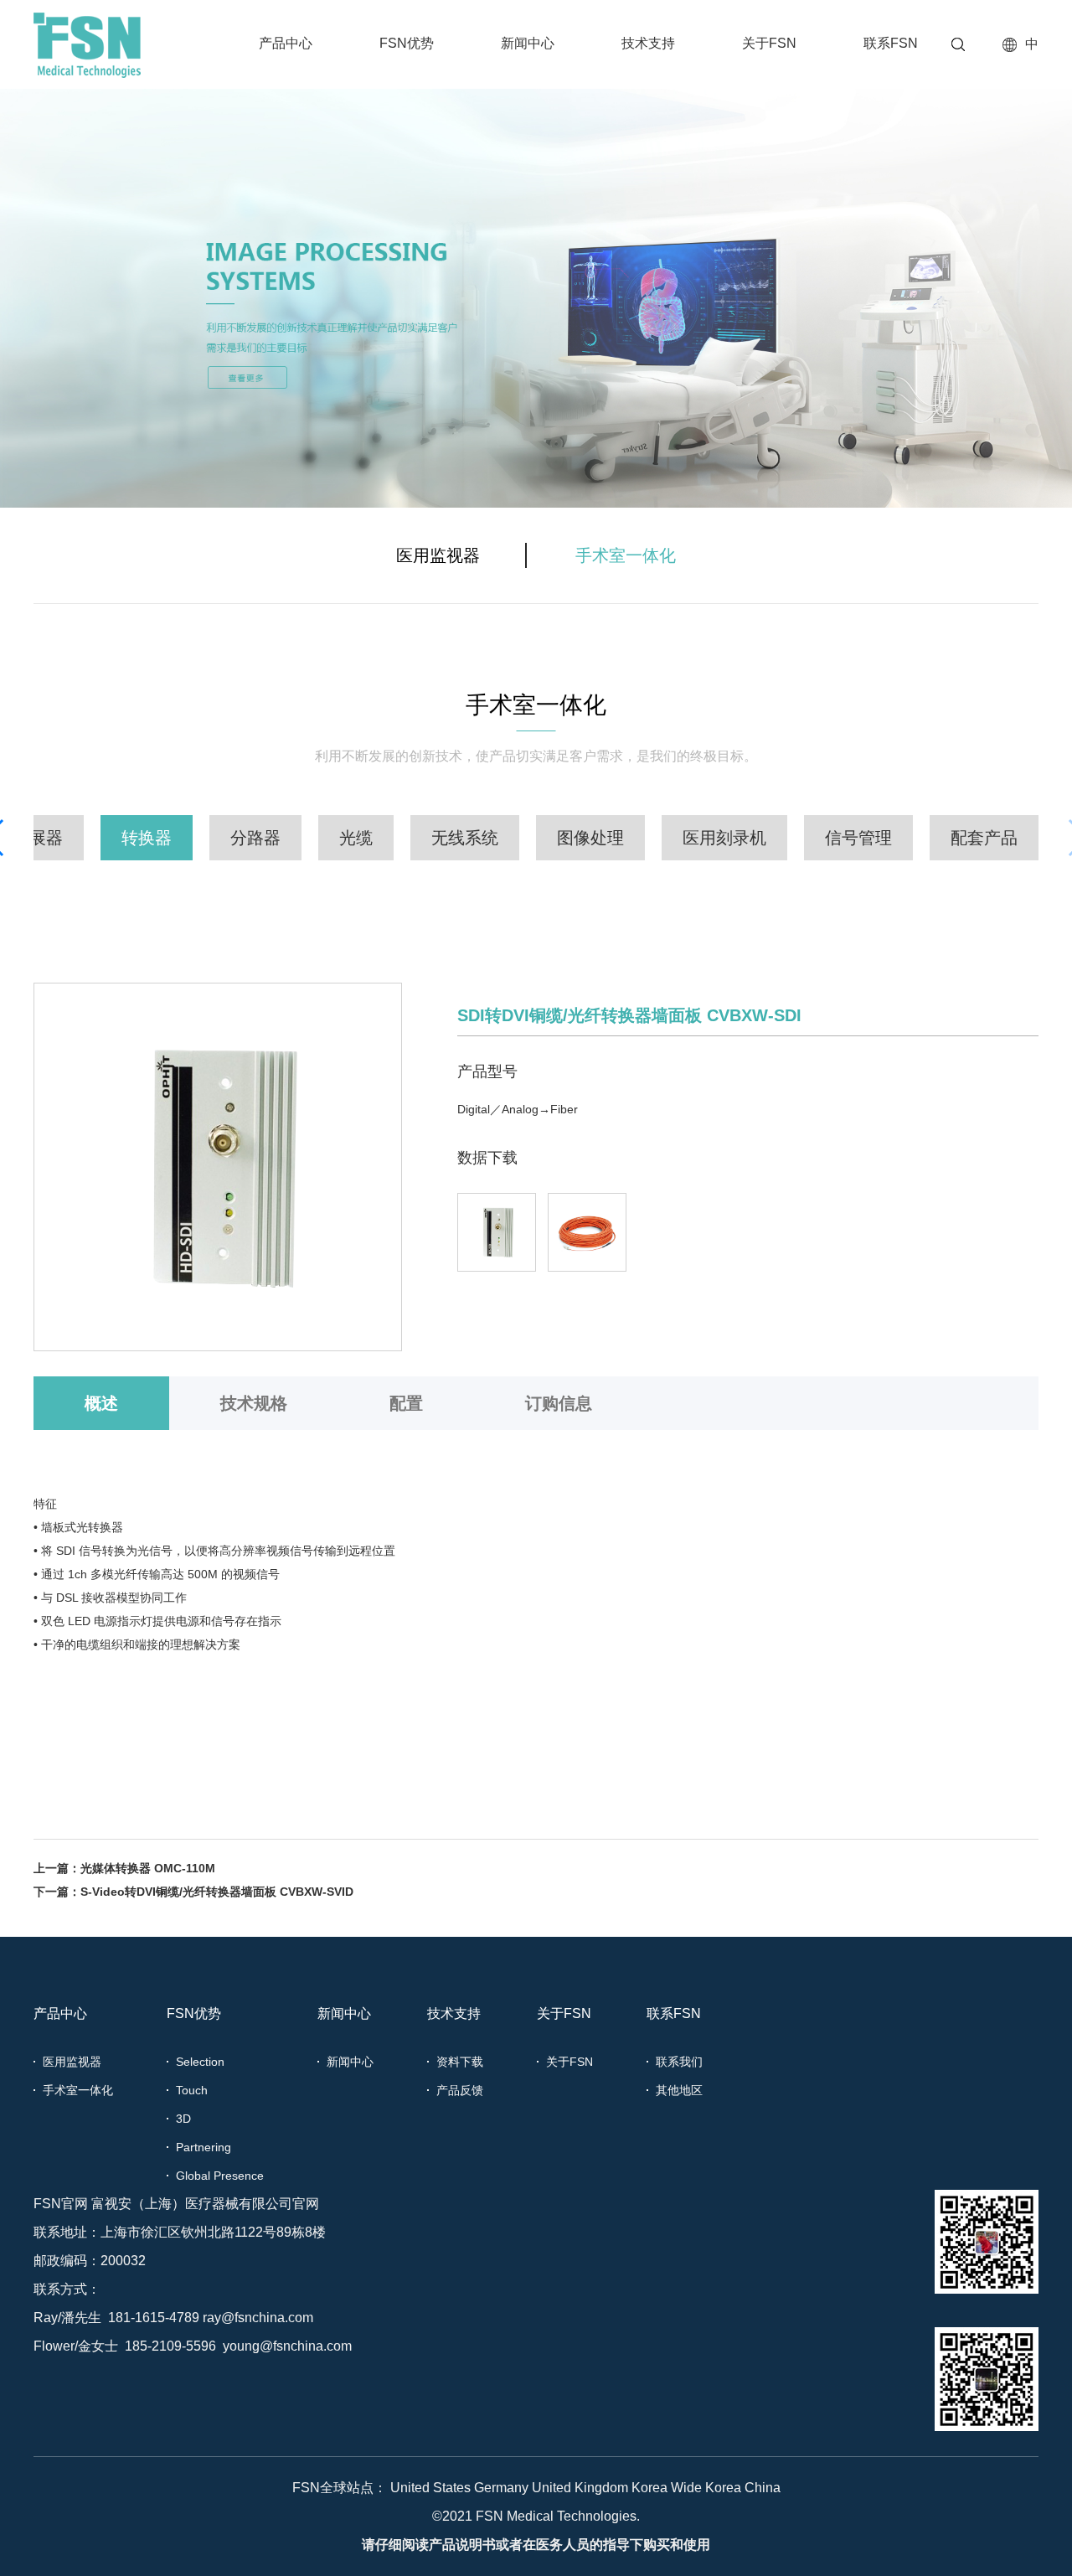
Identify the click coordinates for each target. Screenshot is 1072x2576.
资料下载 (460, 2062)
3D (183, 2119)
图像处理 (590, 838)
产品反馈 (460, 2090)
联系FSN (891, 43)
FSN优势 (407, 43)
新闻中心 (528, 43)
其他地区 (679, 2090)
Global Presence (220, 2176)
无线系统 (465, 838)
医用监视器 (438, 555)
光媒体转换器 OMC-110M (148, 1868)
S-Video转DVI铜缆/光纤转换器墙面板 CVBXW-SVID (217, 1892)
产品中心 (286, 43)
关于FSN (769, 43)
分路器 (255, 838)
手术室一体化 (626, 555)
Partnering (204, 2147)
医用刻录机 (724, 838)
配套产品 (984, 838)
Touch (192, 2090)
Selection (200, 2062)
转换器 (147, 838)
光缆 (356, 838)
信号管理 (858, 838)
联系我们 (679, 2062)
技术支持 (648, 43)
